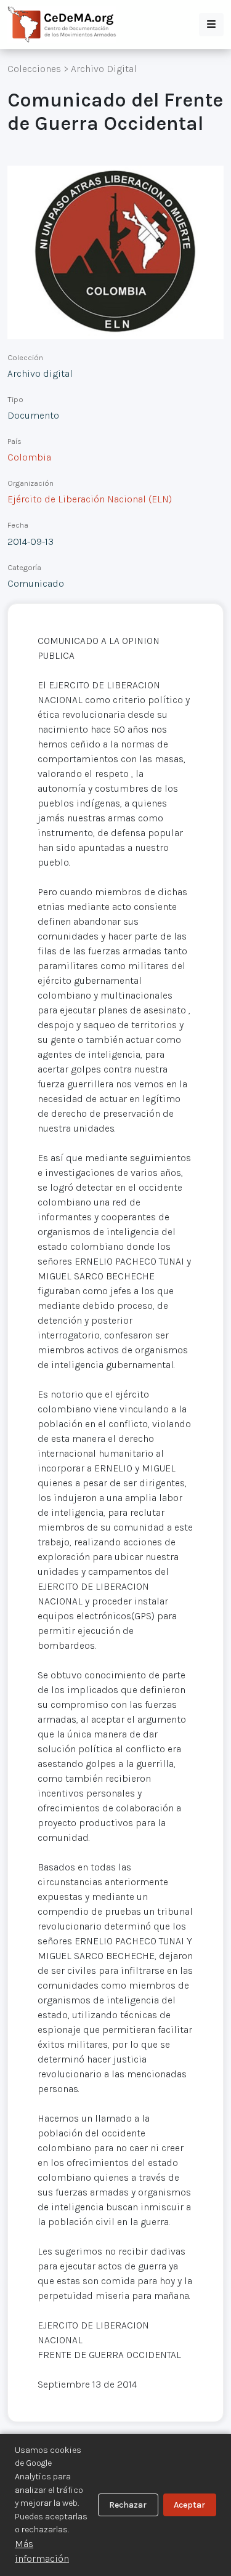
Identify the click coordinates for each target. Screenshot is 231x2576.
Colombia (29, 457)
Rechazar (128, 2505)
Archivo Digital (104, 69)
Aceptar (189, 2505)
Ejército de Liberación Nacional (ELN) (90, 499)
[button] (211, 25)
